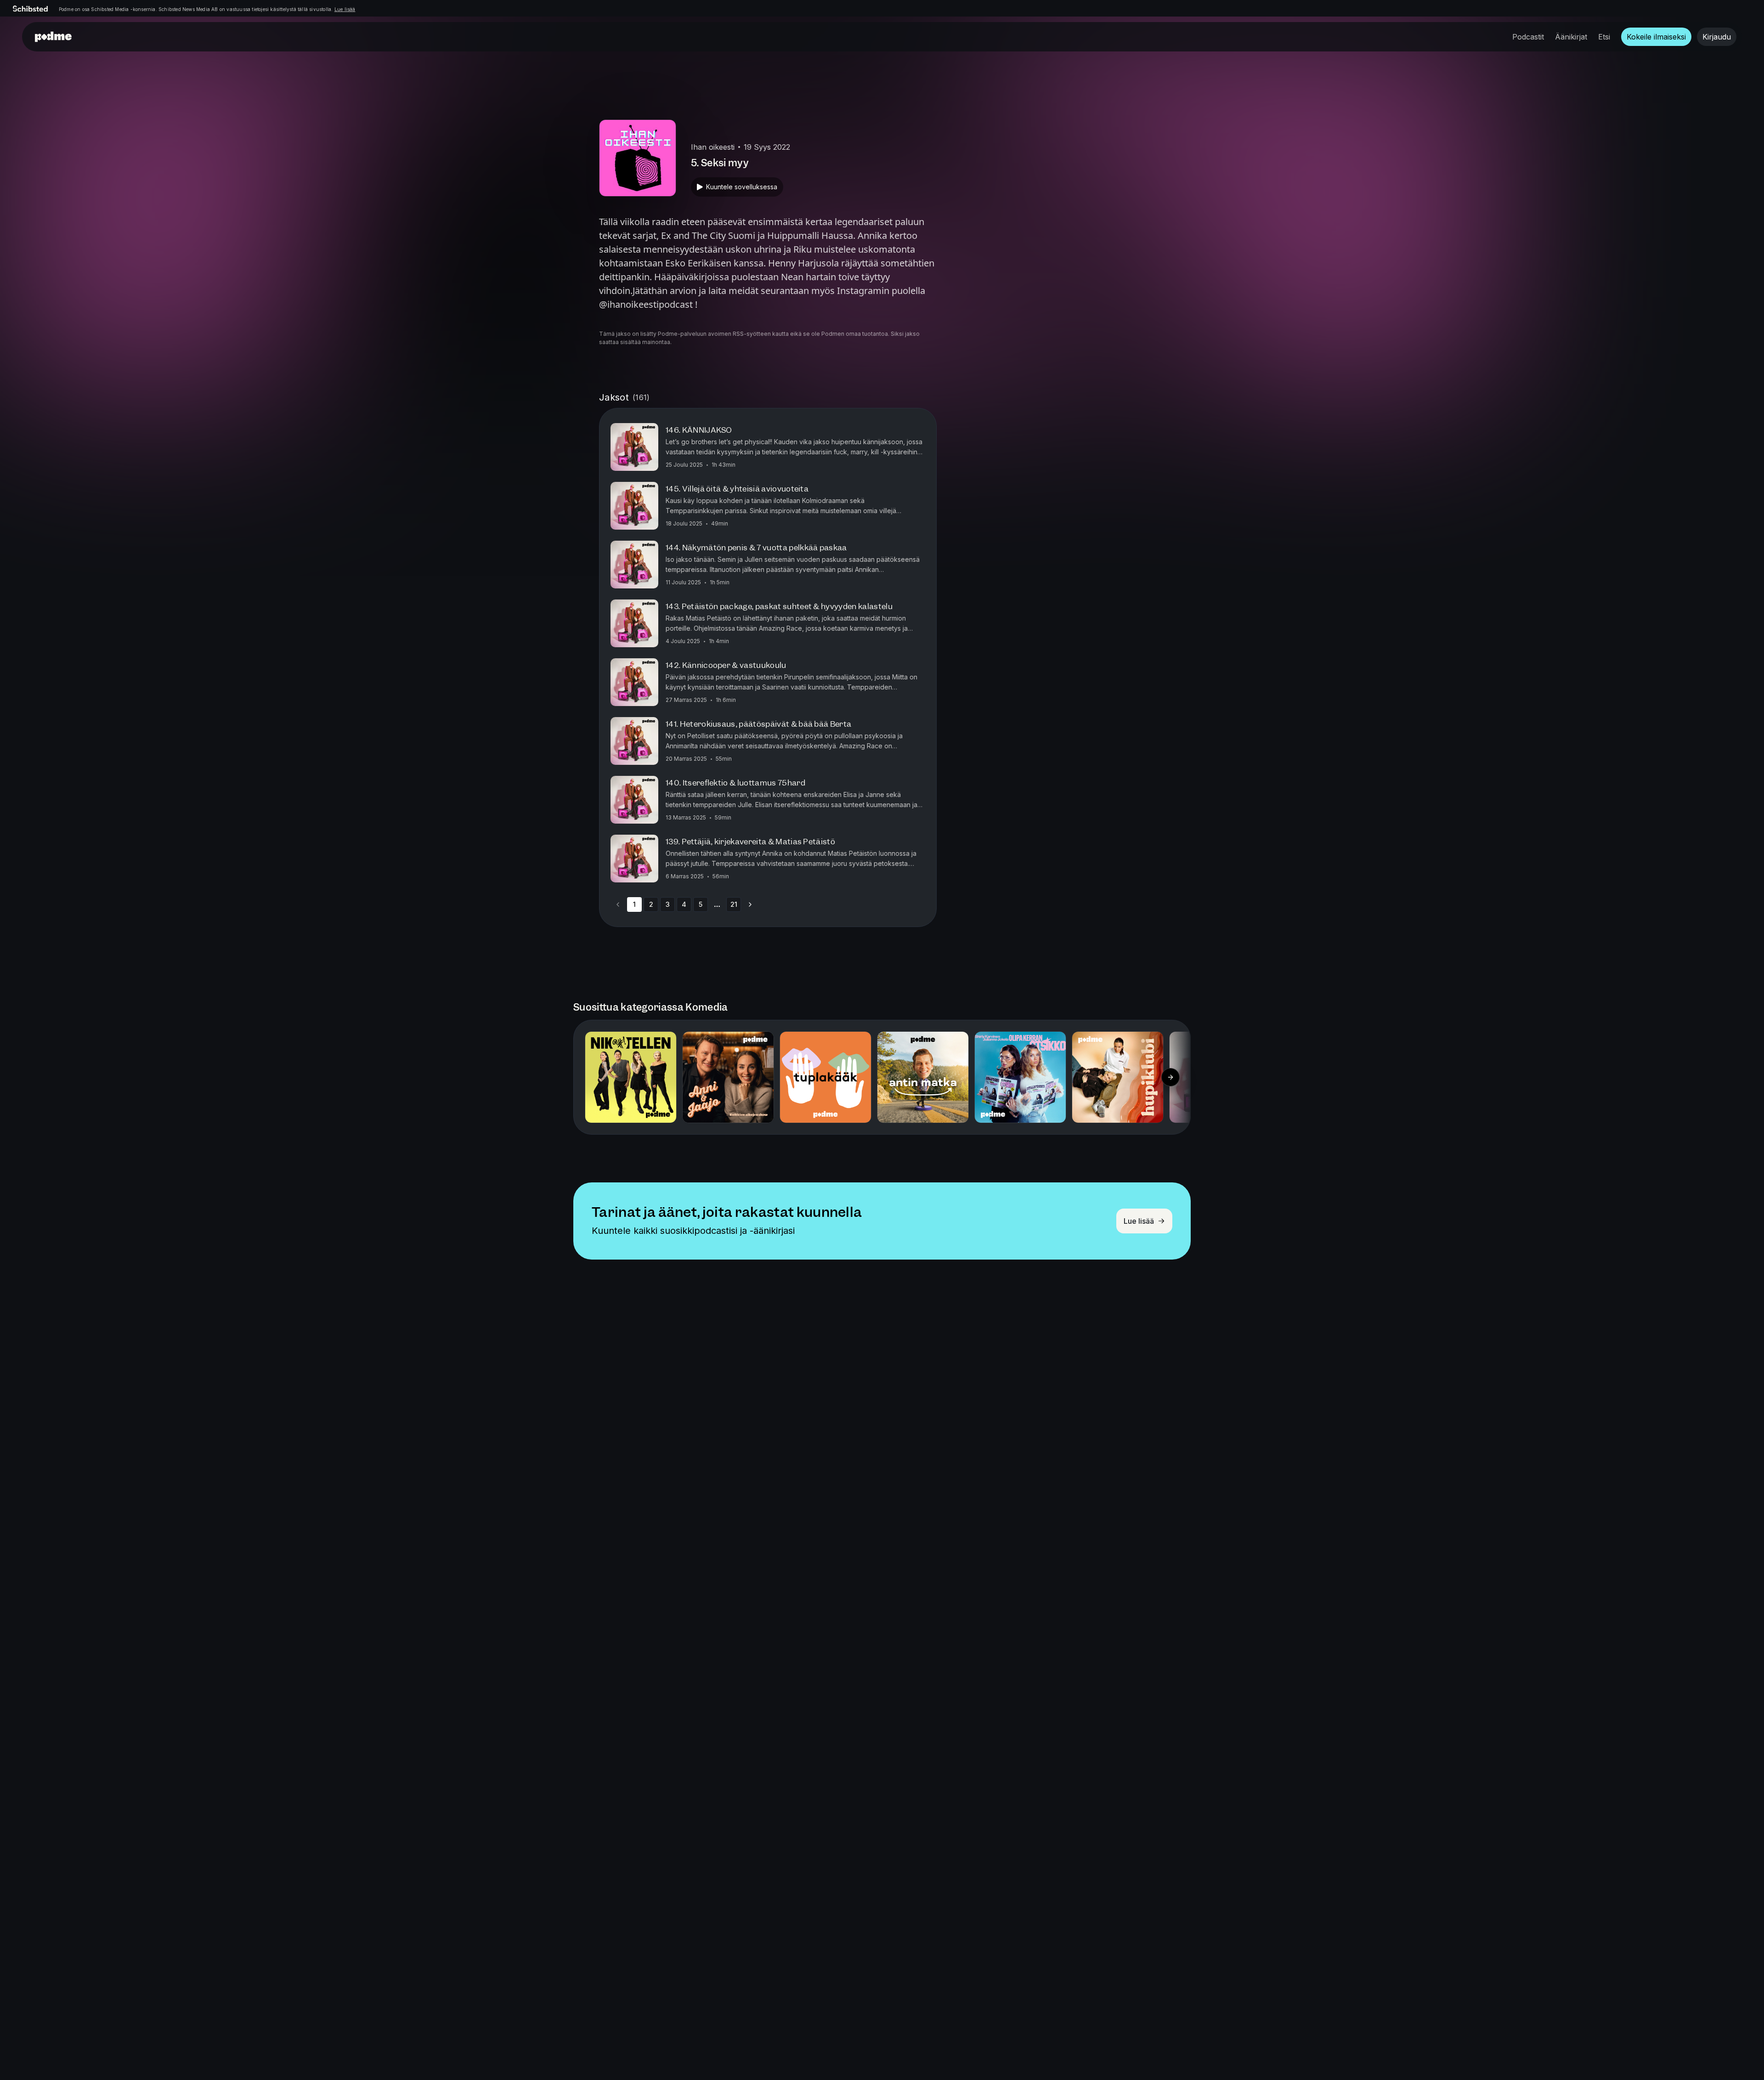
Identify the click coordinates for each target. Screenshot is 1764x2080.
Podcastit (1528, 37)
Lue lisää (345, 9)
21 (734, 904)
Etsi (1604, 37)
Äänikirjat (1571, 37)
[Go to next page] (750, 904)
